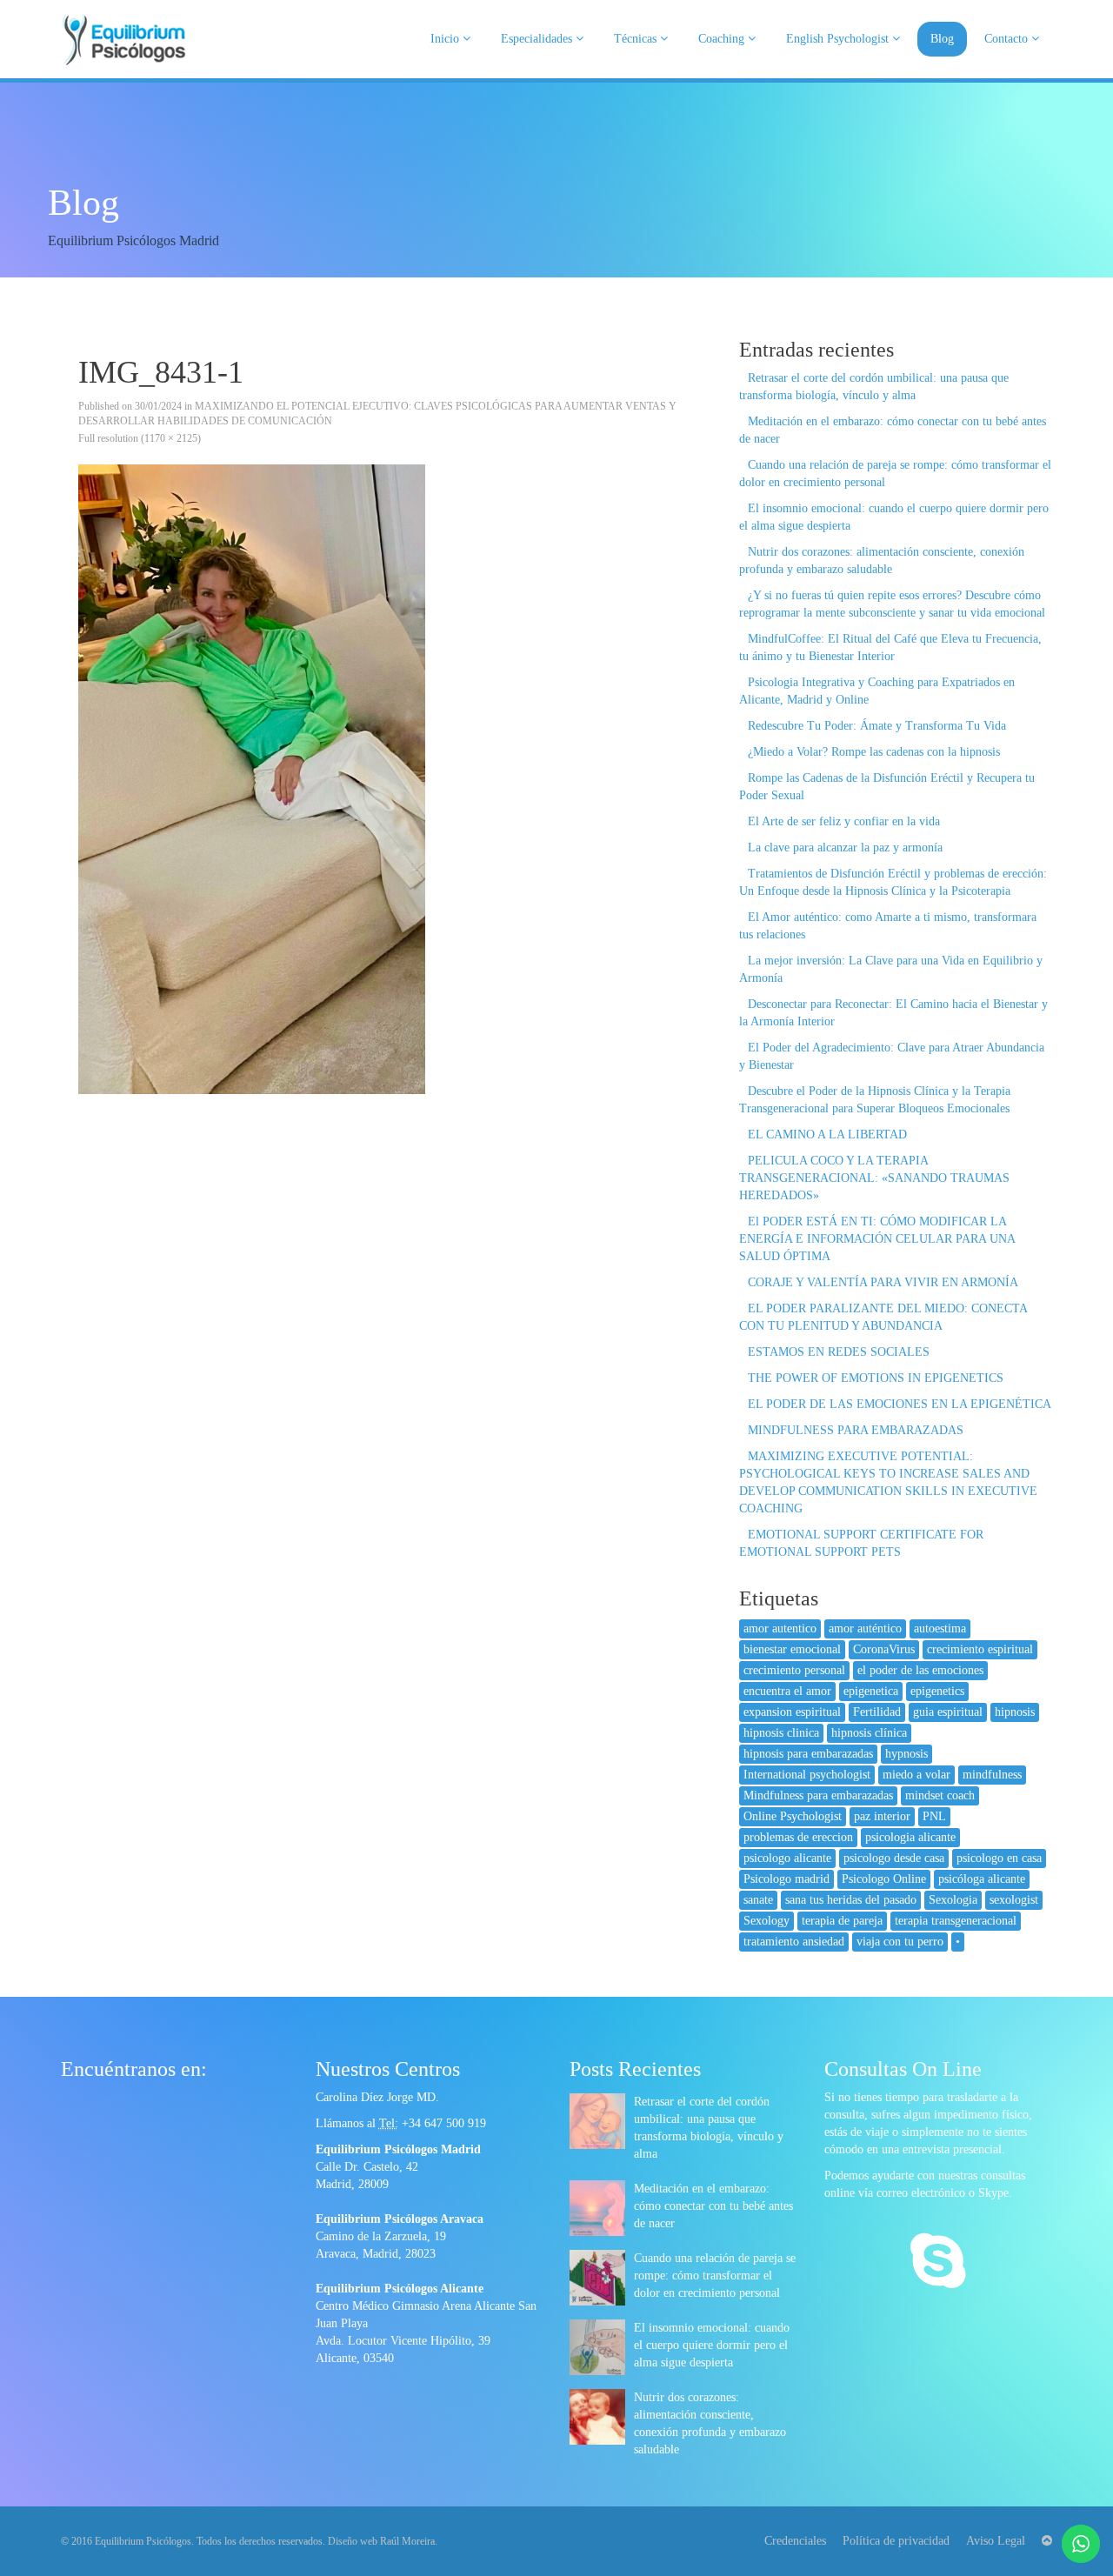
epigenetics (937, 1691)
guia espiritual (948, 1712)
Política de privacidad (896, 2541)
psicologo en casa (999, 1858)
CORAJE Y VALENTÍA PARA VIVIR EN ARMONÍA (883, 1282)
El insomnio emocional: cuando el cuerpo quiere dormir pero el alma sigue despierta (712, 2345)
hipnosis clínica (869, 1733)
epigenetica (871, 1691)
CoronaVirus (884, 1649)
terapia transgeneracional (956, 1921)
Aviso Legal (996, 2541)
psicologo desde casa (894, 1858)
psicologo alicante (787, 1858)
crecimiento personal (794, 1670)
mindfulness (992, 1775)
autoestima (940, 1628)
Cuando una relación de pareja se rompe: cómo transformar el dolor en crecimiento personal (715, 2276)
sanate (758, 1900)
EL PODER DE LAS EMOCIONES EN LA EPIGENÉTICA (900, 1404)
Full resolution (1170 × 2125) (140, 438)
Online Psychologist (793, 1816)
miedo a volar (916, 1775)
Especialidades (538, 39)
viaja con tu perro (900, 1942)
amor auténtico (865, 1628)
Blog (942, 39)
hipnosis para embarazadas (808, 1754)
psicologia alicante (910, 1837)
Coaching (723, 39)
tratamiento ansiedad (794, 1942)
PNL (934, 1816)
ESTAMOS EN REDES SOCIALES (839, 1352)
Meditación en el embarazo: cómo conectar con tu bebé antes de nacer (713, 2206)
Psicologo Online (884, 1879)
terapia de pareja (842, 1921)
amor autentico (780, 1628)
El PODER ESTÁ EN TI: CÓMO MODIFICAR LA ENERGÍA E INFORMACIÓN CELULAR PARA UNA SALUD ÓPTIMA (877, 1239)
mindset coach (940, 1795)
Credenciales (795, 2541)
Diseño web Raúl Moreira (381, 2541)
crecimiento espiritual (980, 1649)
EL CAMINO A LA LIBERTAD (827, 1135)
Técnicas (637, 39)
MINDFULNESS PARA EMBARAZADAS (856, 1430)
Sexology (766, 1921)
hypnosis (906, 1754)
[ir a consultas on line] (938, 2263)
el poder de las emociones (920, 1670)
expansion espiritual (792, 1712)
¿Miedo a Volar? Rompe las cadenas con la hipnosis (874, 752)
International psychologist (807, 1775)
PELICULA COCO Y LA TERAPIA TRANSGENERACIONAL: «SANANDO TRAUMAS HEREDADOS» (874, 1178)
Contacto (1008, 39)
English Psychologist (839, 39)
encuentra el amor (787, 1691)
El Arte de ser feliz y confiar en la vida (844, 821)
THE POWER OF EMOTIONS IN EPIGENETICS (876, 1378)
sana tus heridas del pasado (851, 1900)
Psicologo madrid (786, 1879)
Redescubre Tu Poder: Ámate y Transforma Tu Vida (877, 726)
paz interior (882, 1816)
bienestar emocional (792, 1649)
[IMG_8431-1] (387, 779)
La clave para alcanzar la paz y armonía (845, 848)
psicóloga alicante (982, 1879)
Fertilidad (877, 1712)
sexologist (1014, 1900)
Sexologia (953, 1900)
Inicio (447, 39)
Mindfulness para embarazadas (818, 1795)
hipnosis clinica (781, 1733)
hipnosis (1015, 1712)
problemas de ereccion (798, 1837)
